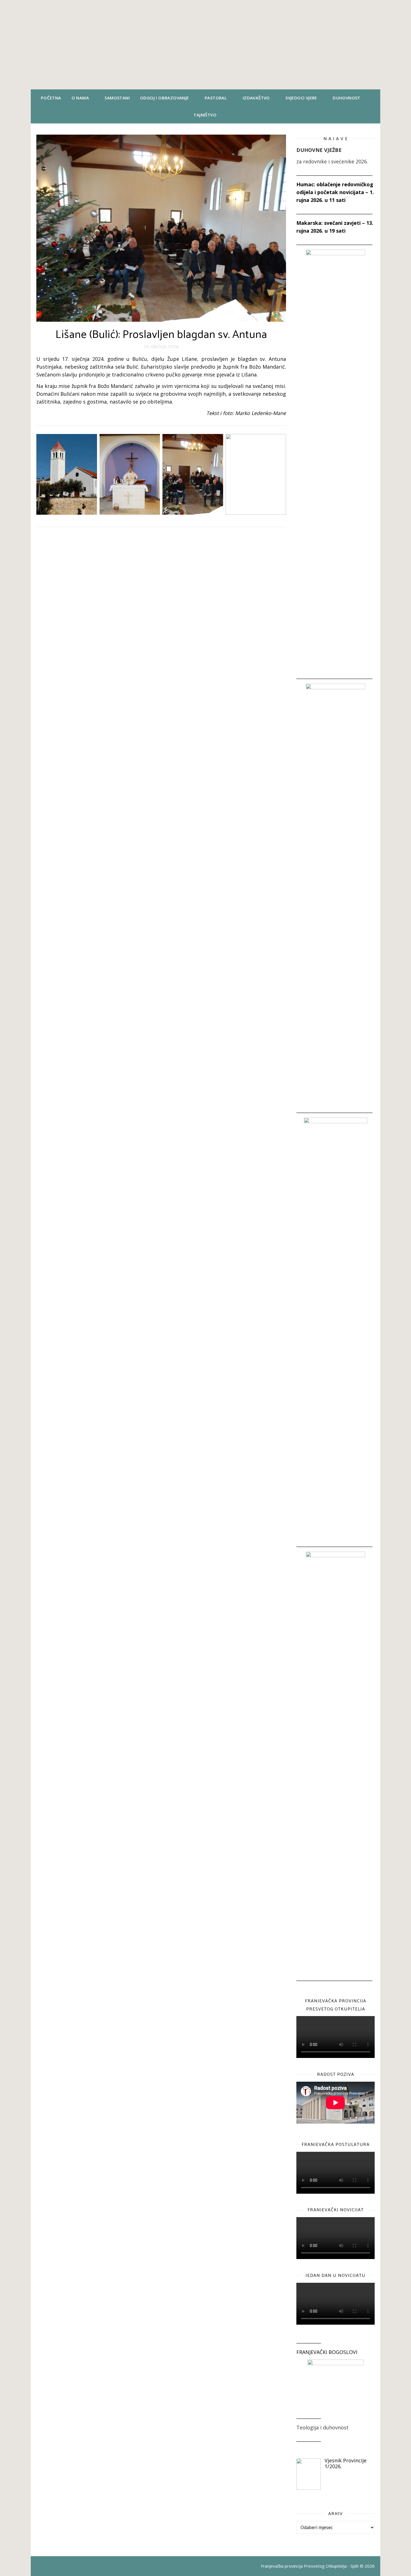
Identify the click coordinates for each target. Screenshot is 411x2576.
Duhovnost (347, 98)
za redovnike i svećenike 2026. (332, 161)
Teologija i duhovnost (323, 2427)
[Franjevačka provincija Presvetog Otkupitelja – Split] (206, 45)
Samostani (117, 98)
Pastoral (216, 98)
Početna (51, 98)
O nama (80, 98)
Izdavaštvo (256, 98)
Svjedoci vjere (301, 98)
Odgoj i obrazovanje (165, 98)
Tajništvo (205, 115)
